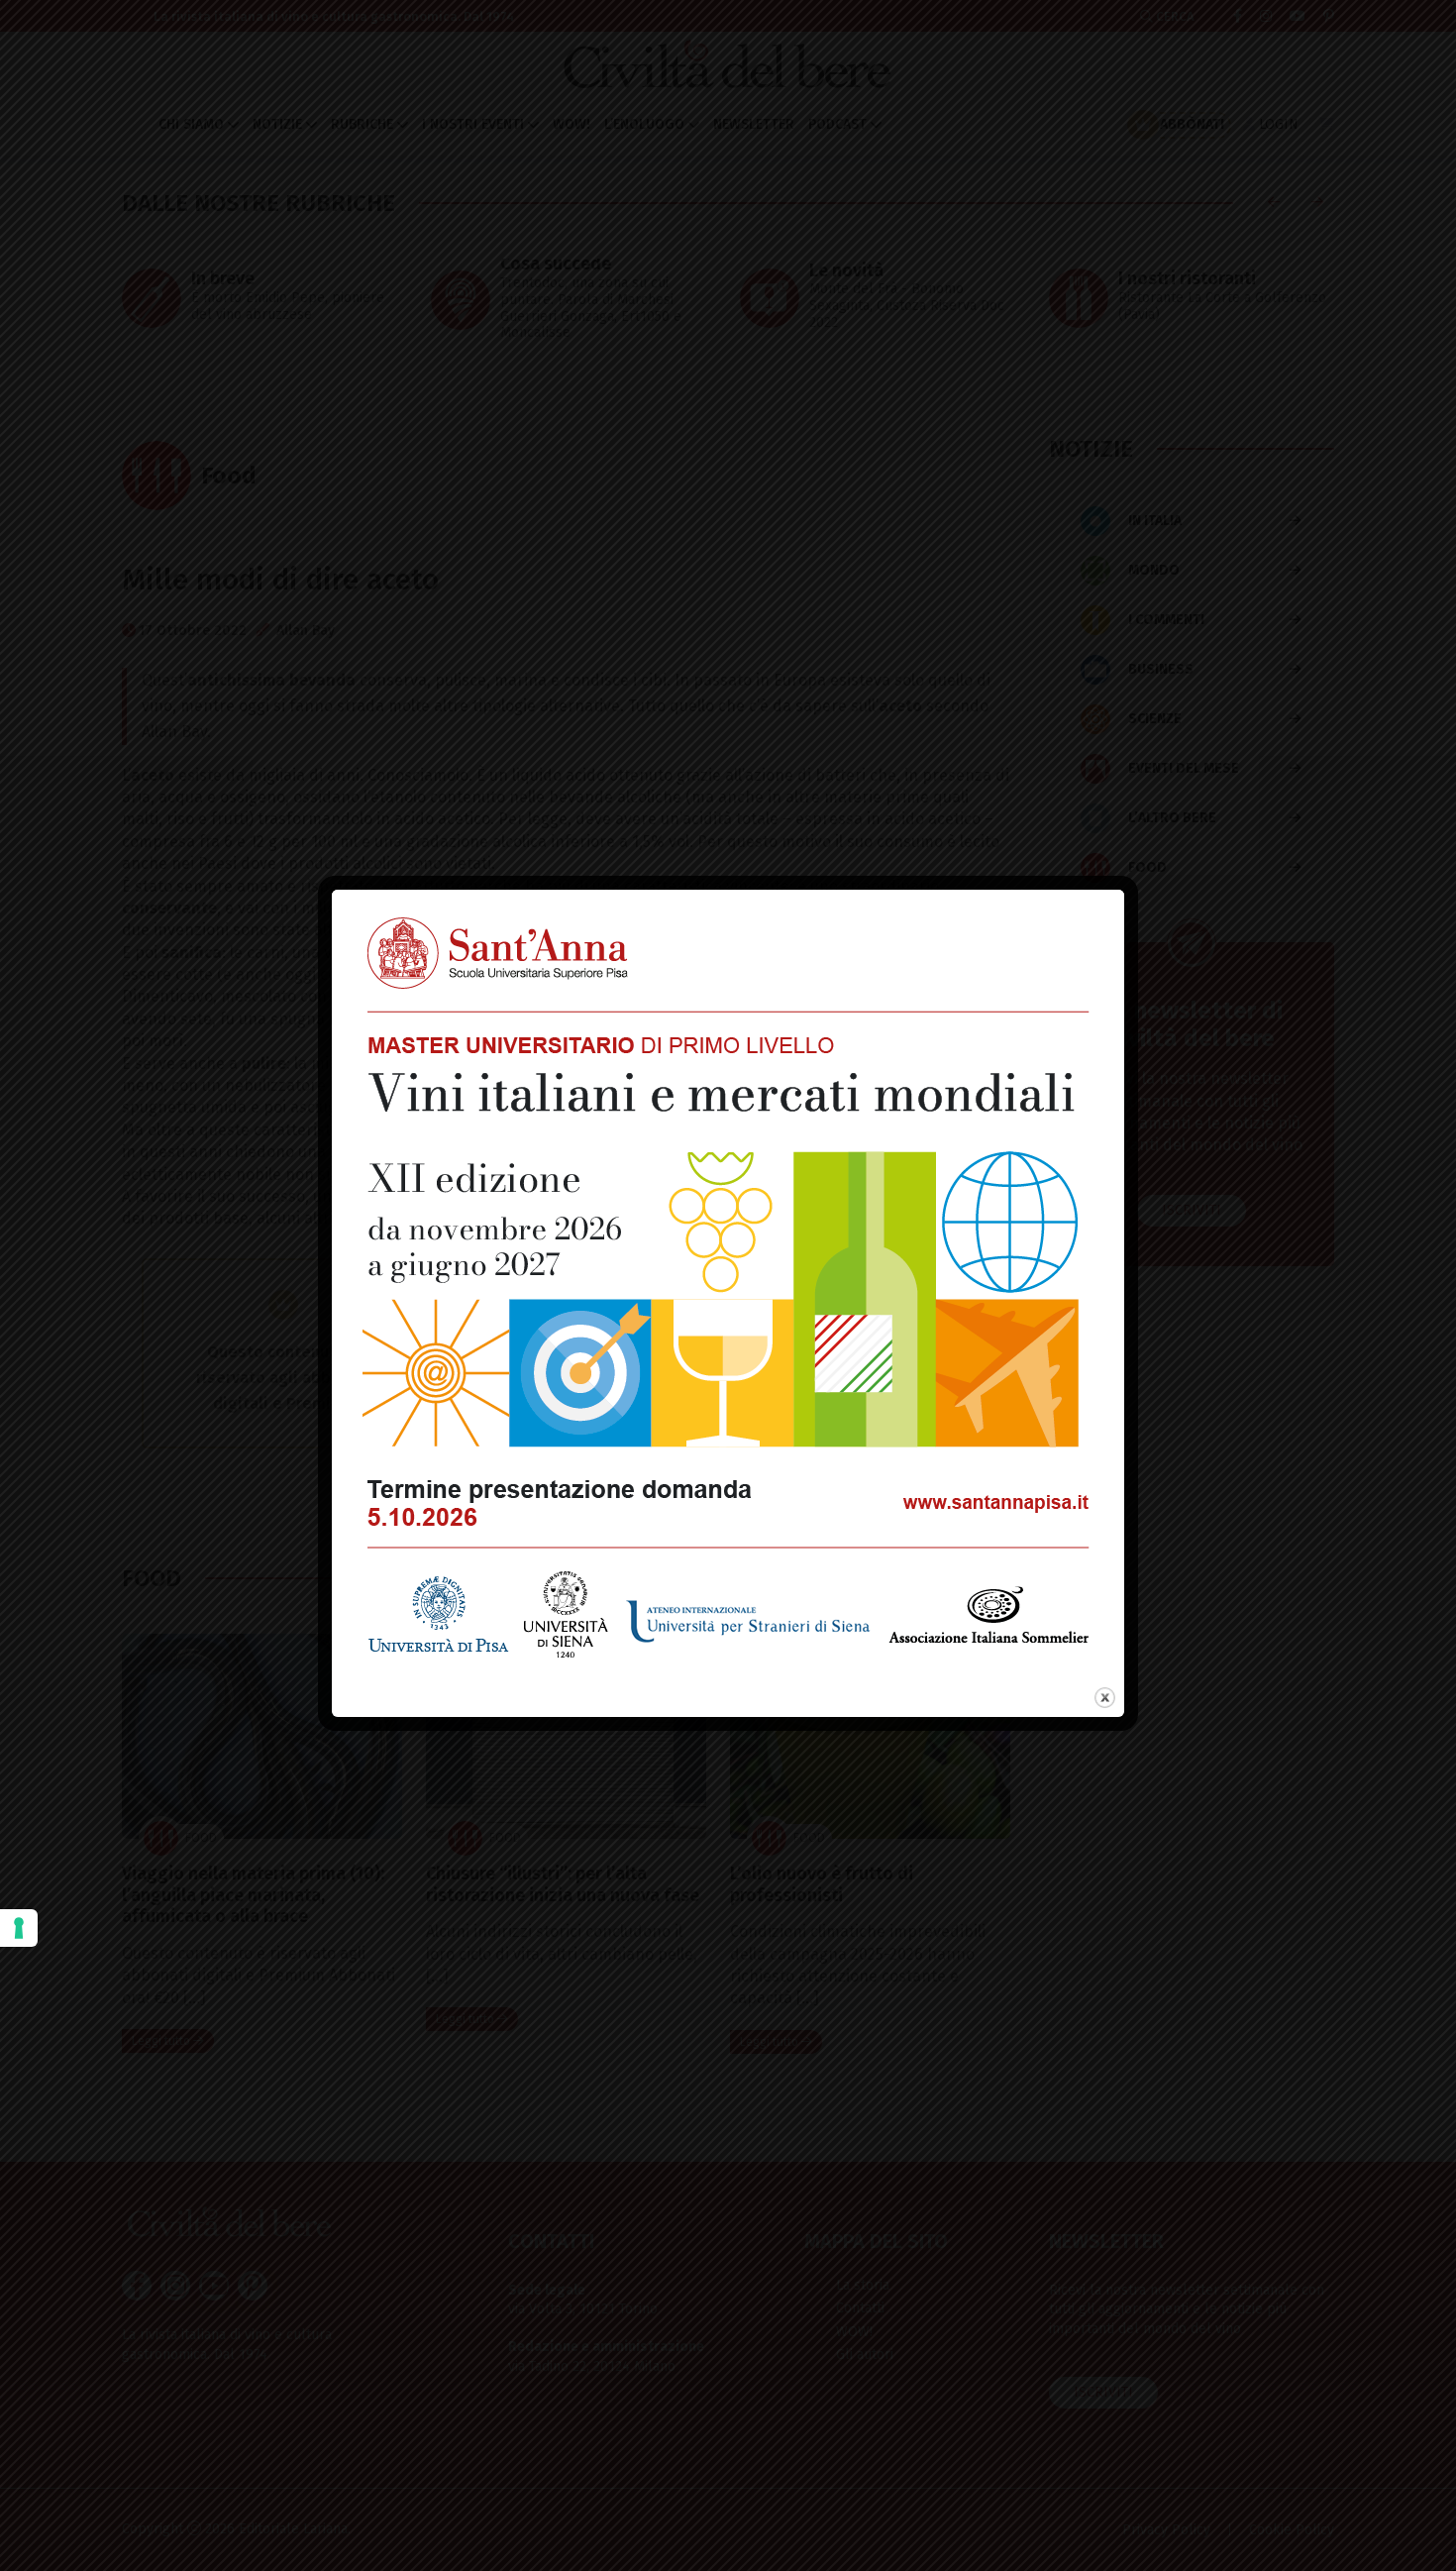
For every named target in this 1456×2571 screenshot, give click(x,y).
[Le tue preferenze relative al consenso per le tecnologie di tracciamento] (19, 1928)
